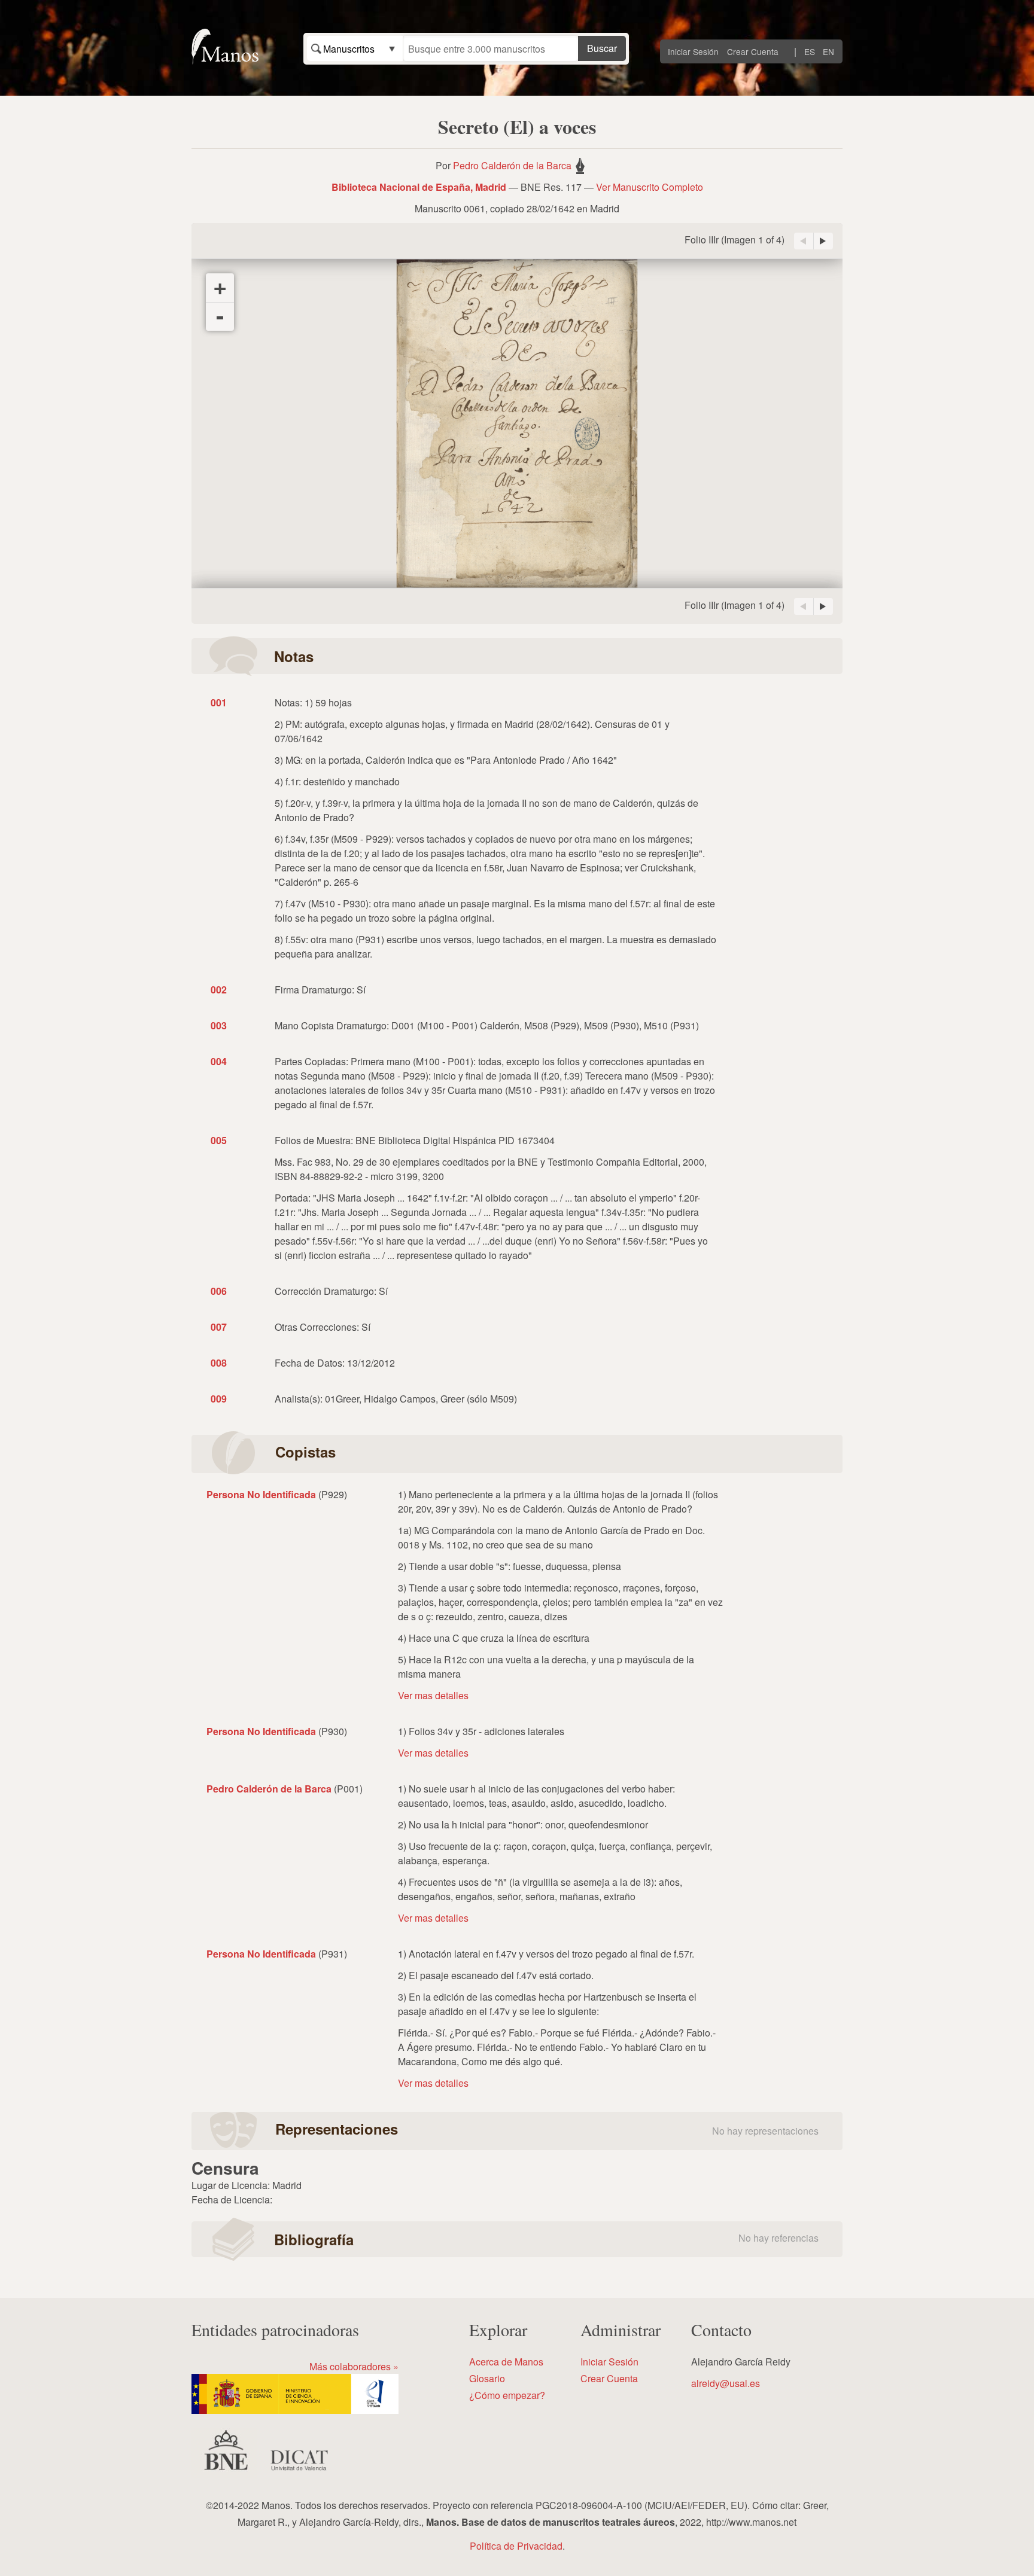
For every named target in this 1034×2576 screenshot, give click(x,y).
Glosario (487, 2378)
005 (219, 1140)
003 (219, 1025)
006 (219, 1291)
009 (219, 1399)
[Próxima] (823, 241)
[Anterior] (804, 241)
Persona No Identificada (261, 1494)
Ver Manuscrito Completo (650, 187)
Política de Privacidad (516, 2546)
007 (219, 1327)
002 (219, 990)
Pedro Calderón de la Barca (512, 165)
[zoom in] (220, 288)
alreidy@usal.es (726, 2383)
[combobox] (355, 48)
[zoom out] (220, 316)
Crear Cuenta (753, 51)
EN (828, 51)
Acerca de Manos (506, 2362)
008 (219, 1363)
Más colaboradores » (354, 2366)
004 (219, 1061)
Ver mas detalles (433, 1695)
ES (810, 51)
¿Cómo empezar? (507, 2395)
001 (219, 702)
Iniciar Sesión (693, 51)
